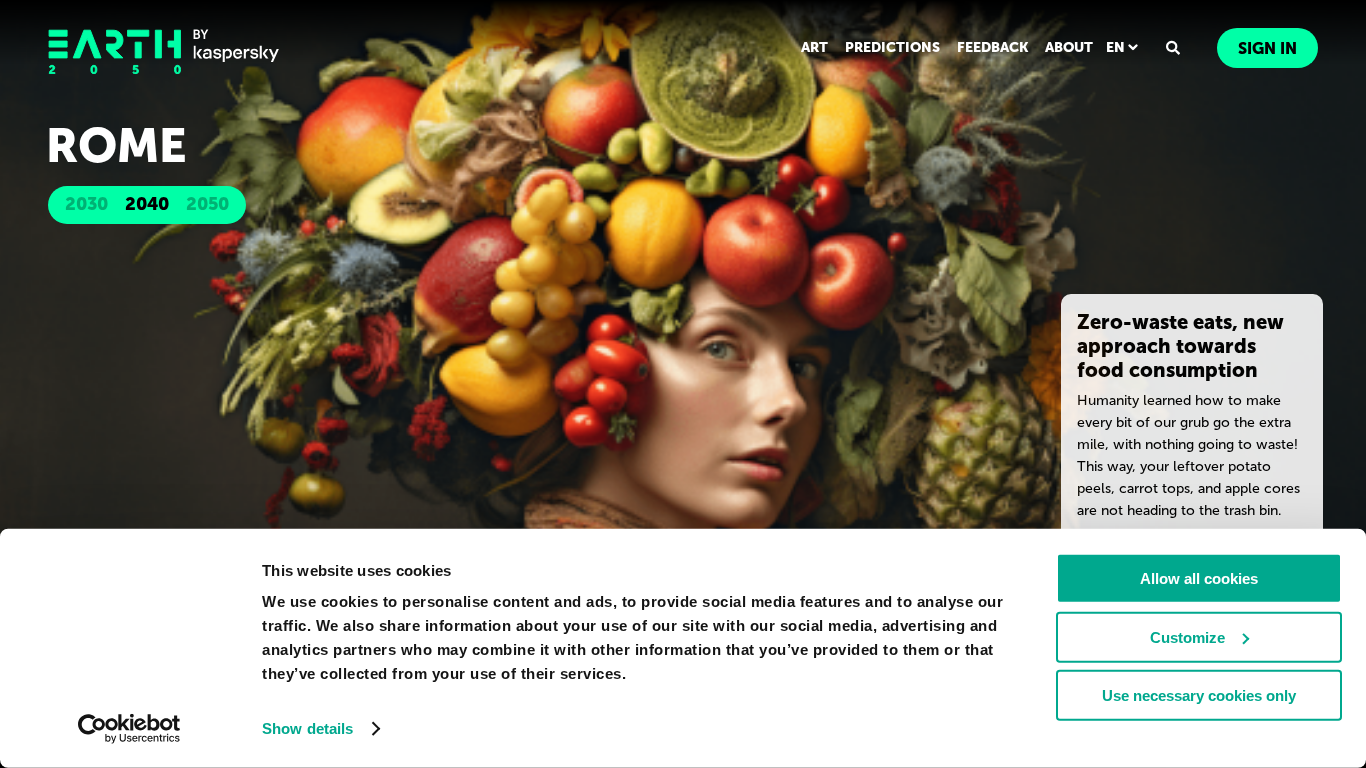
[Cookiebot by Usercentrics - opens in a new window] (129, 729)
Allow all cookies (1199, 578)
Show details (307, 728)
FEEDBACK (992, 47)
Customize (1187, 636)
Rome (116, 145)
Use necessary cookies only (1199, 695)
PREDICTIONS (892, 47)
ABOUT (1069, 47)
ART (814, 47)
